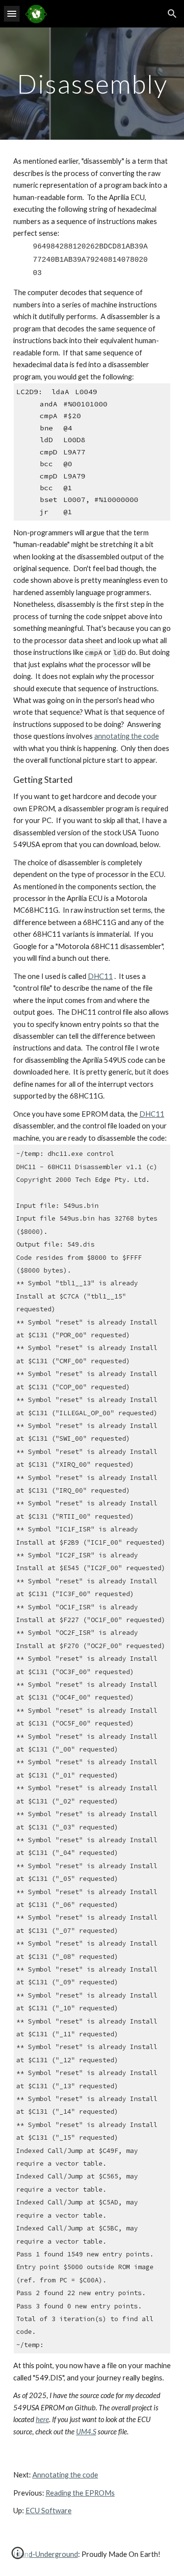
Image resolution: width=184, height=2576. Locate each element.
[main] (92, 84)
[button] (12, 13)
